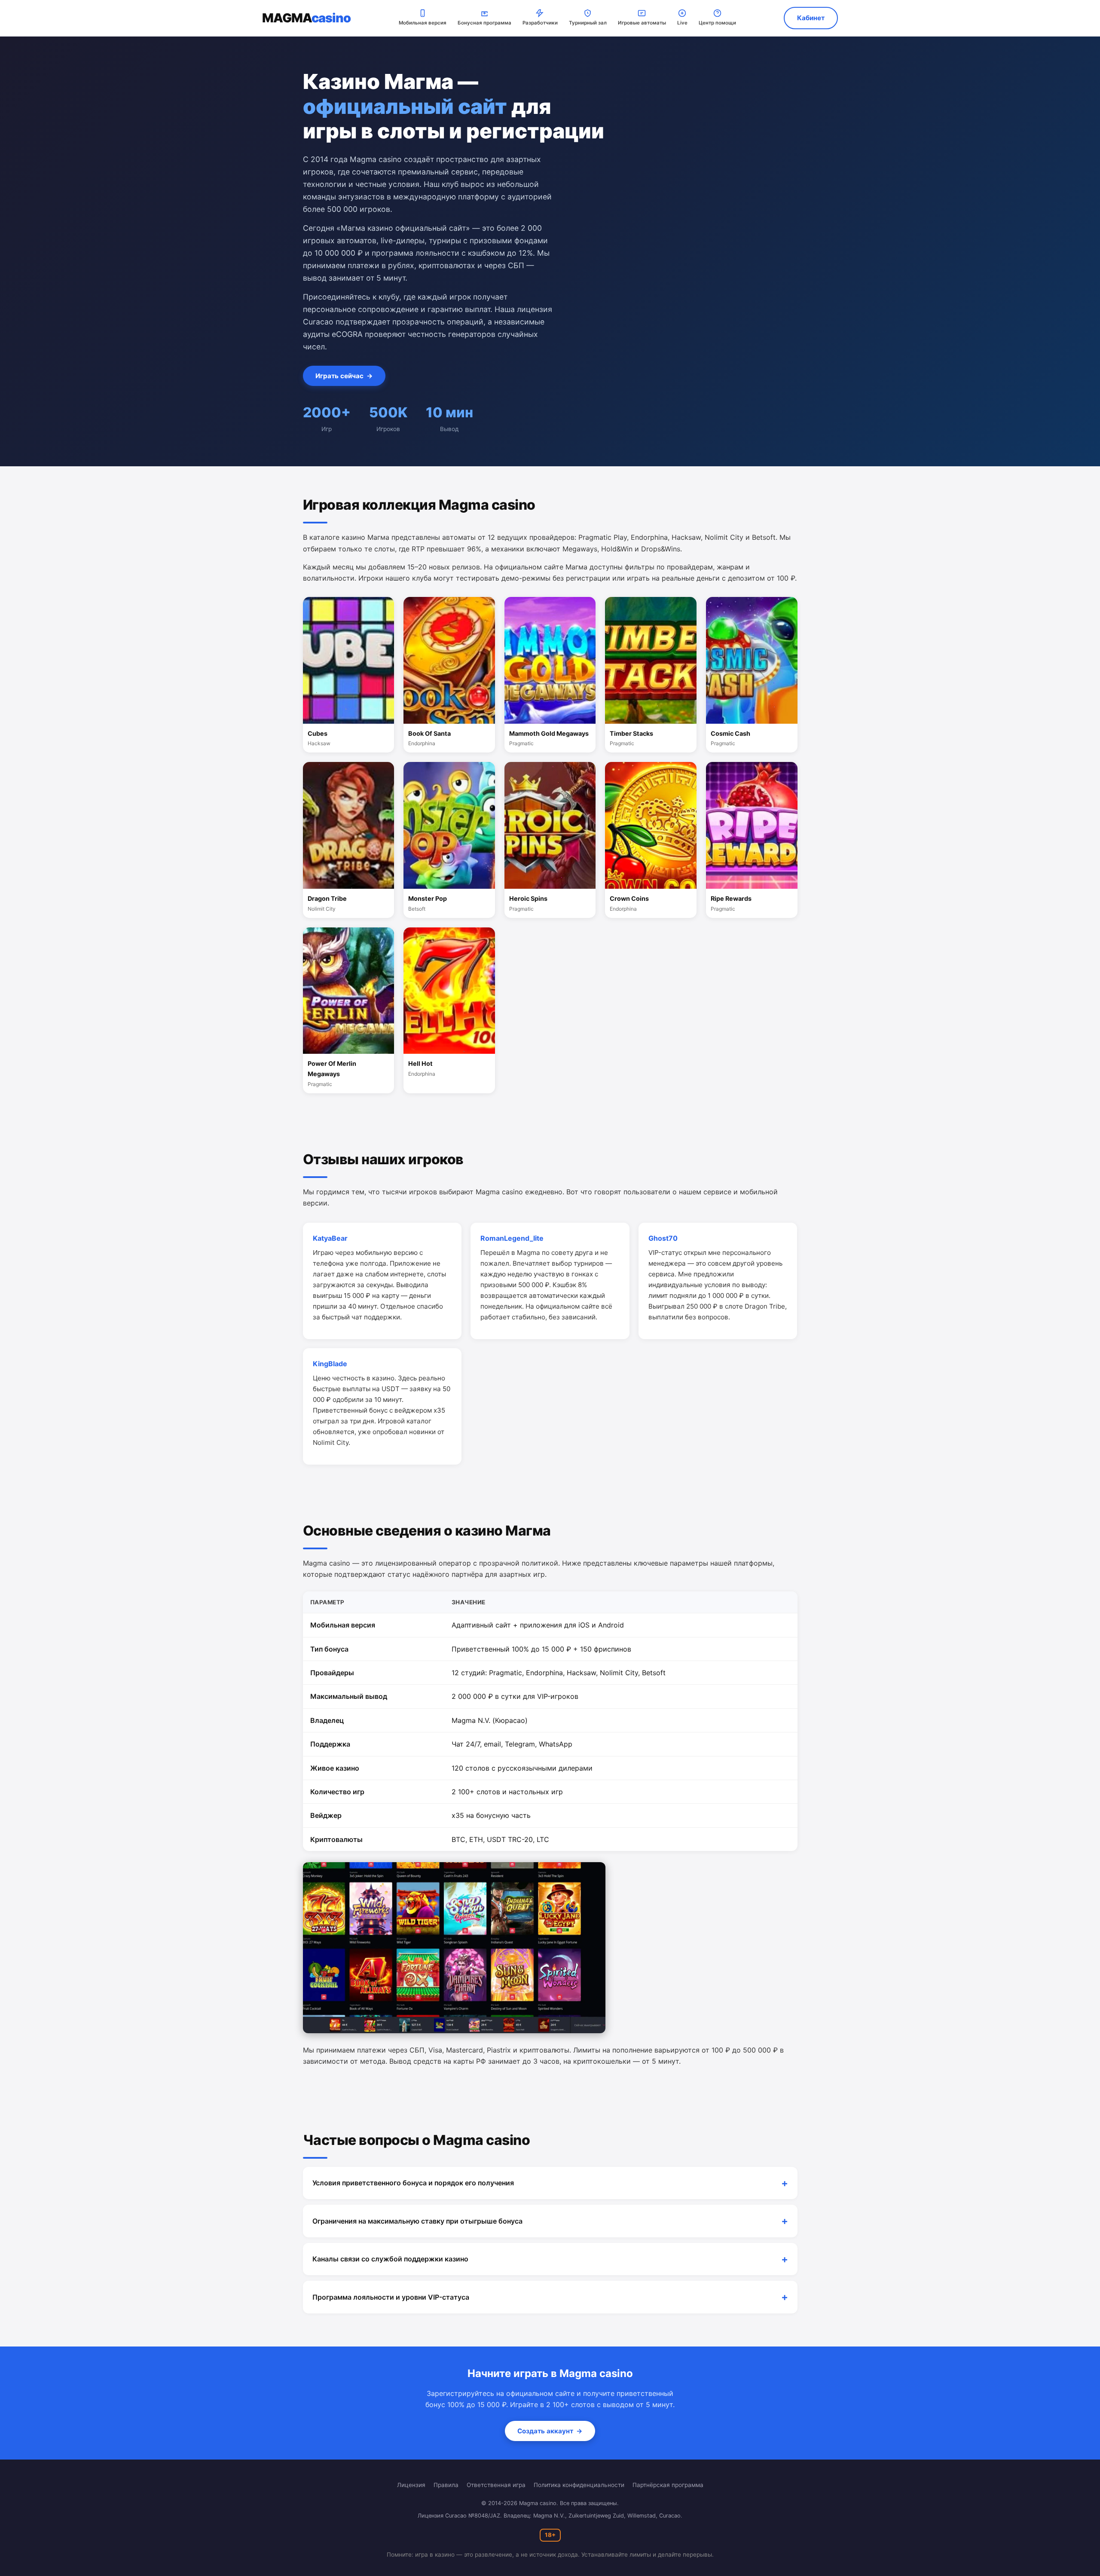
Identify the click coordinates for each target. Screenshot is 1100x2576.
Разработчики (540, 23)
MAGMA (306, 18)
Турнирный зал (588, 23)
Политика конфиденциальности (579, 2485)
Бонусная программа (484, 23)
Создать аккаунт (550, 2431)
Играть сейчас (344, 376)
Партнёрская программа (668, 2485)
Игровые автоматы (642, 23)
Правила (446, 2485)
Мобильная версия (423, 23)
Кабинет (811, 18)
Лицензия (411, 2485)
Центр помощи (717, 23)
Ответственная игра (496, 2485)
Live (682, 23)
